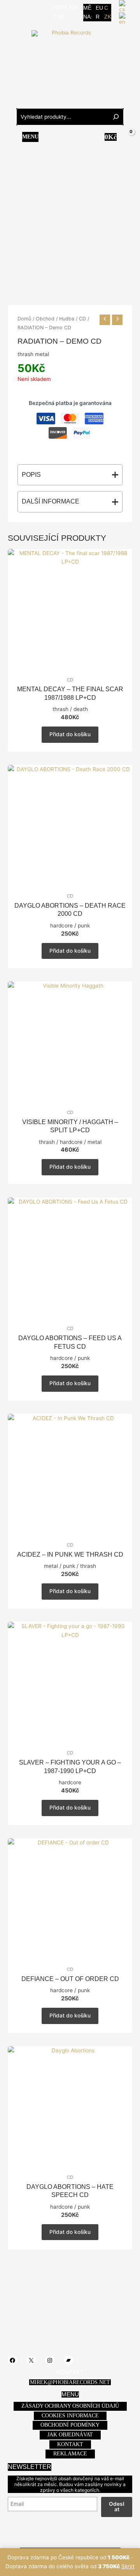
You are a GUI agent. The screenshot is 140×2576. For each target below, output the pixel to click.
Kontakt (70, 2444)
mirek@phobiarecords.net (70, 2382)
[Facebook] (11, 12)
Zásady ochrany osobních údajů (70, 2406)
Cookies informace (70, 2416)
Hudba (67, 319)
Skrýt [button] (128, 2566)
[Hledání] (116, 117)
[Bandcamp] (46, 12)
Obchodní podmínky (70, 2425)
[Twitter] (23, 12)
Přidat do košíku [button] (70, 734)
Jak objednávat (70, 2435)
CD (82, 319)
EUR (99, 12)
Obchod (45, 319)
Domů (24, 319)
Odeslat (117, 2507)
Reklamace (70, 2454)
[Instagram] (35, 12)
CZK (108, 12)
